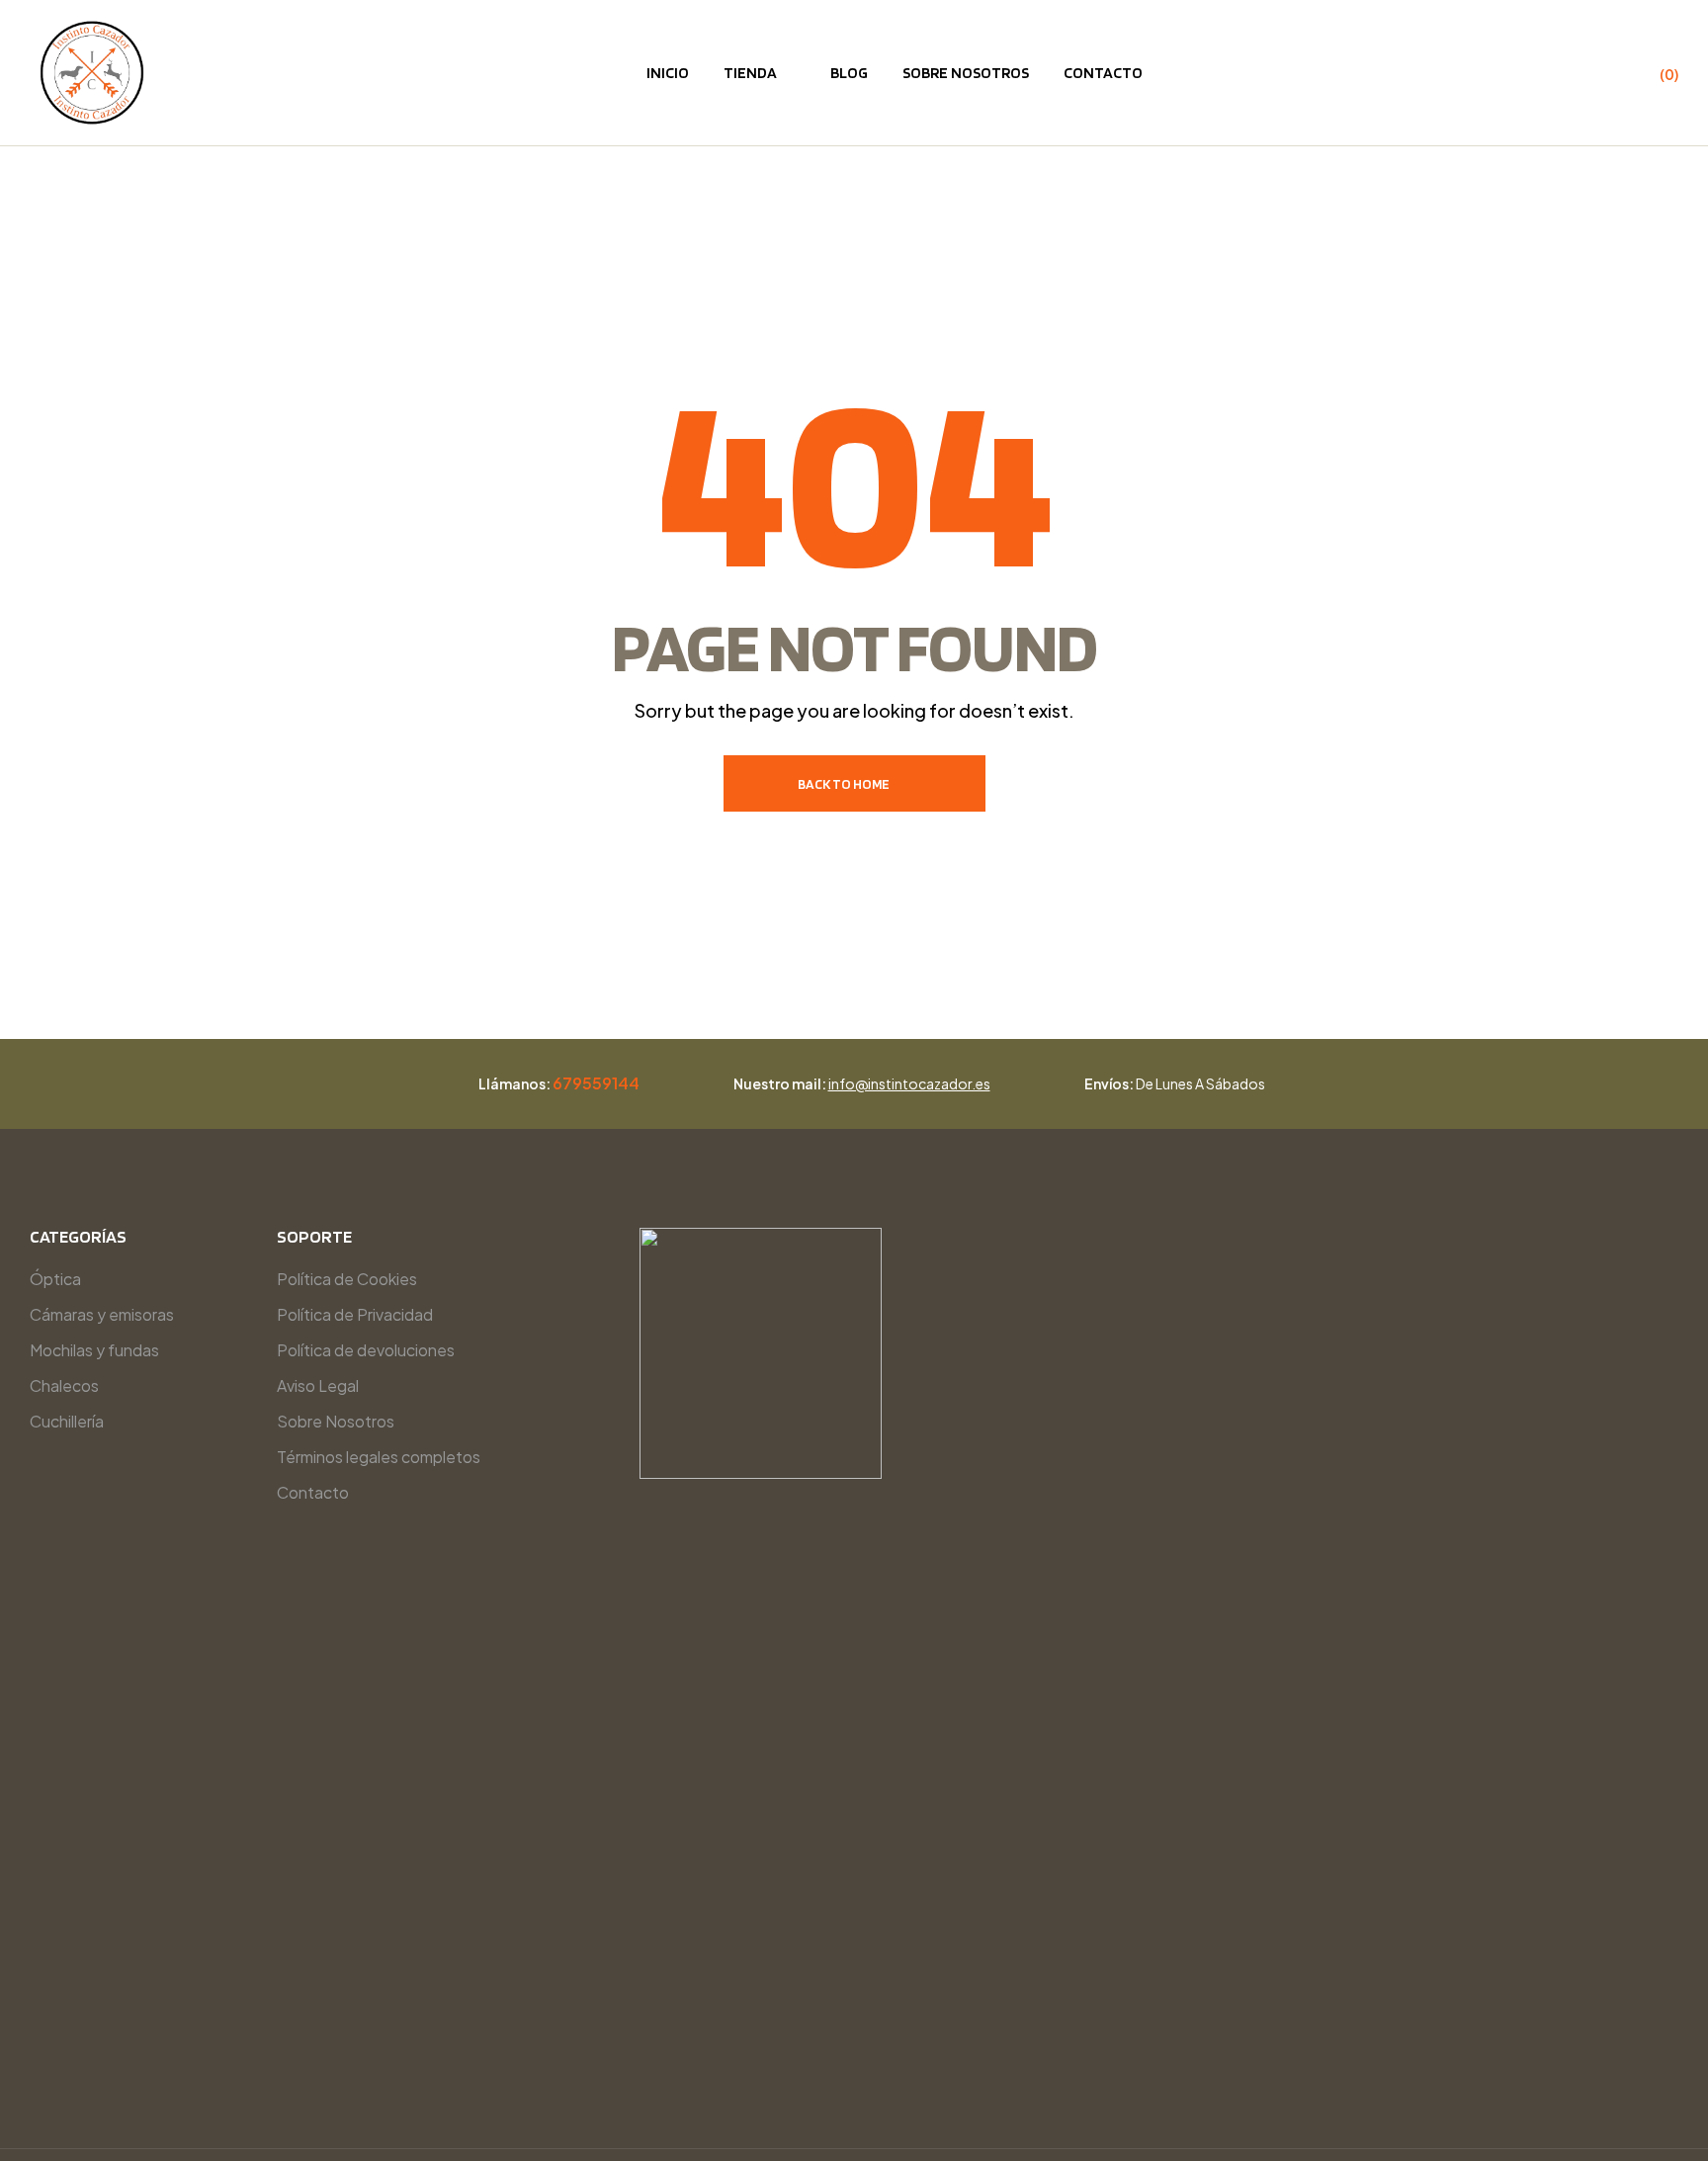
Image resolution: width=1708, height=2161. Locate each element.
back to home (844, 784)
